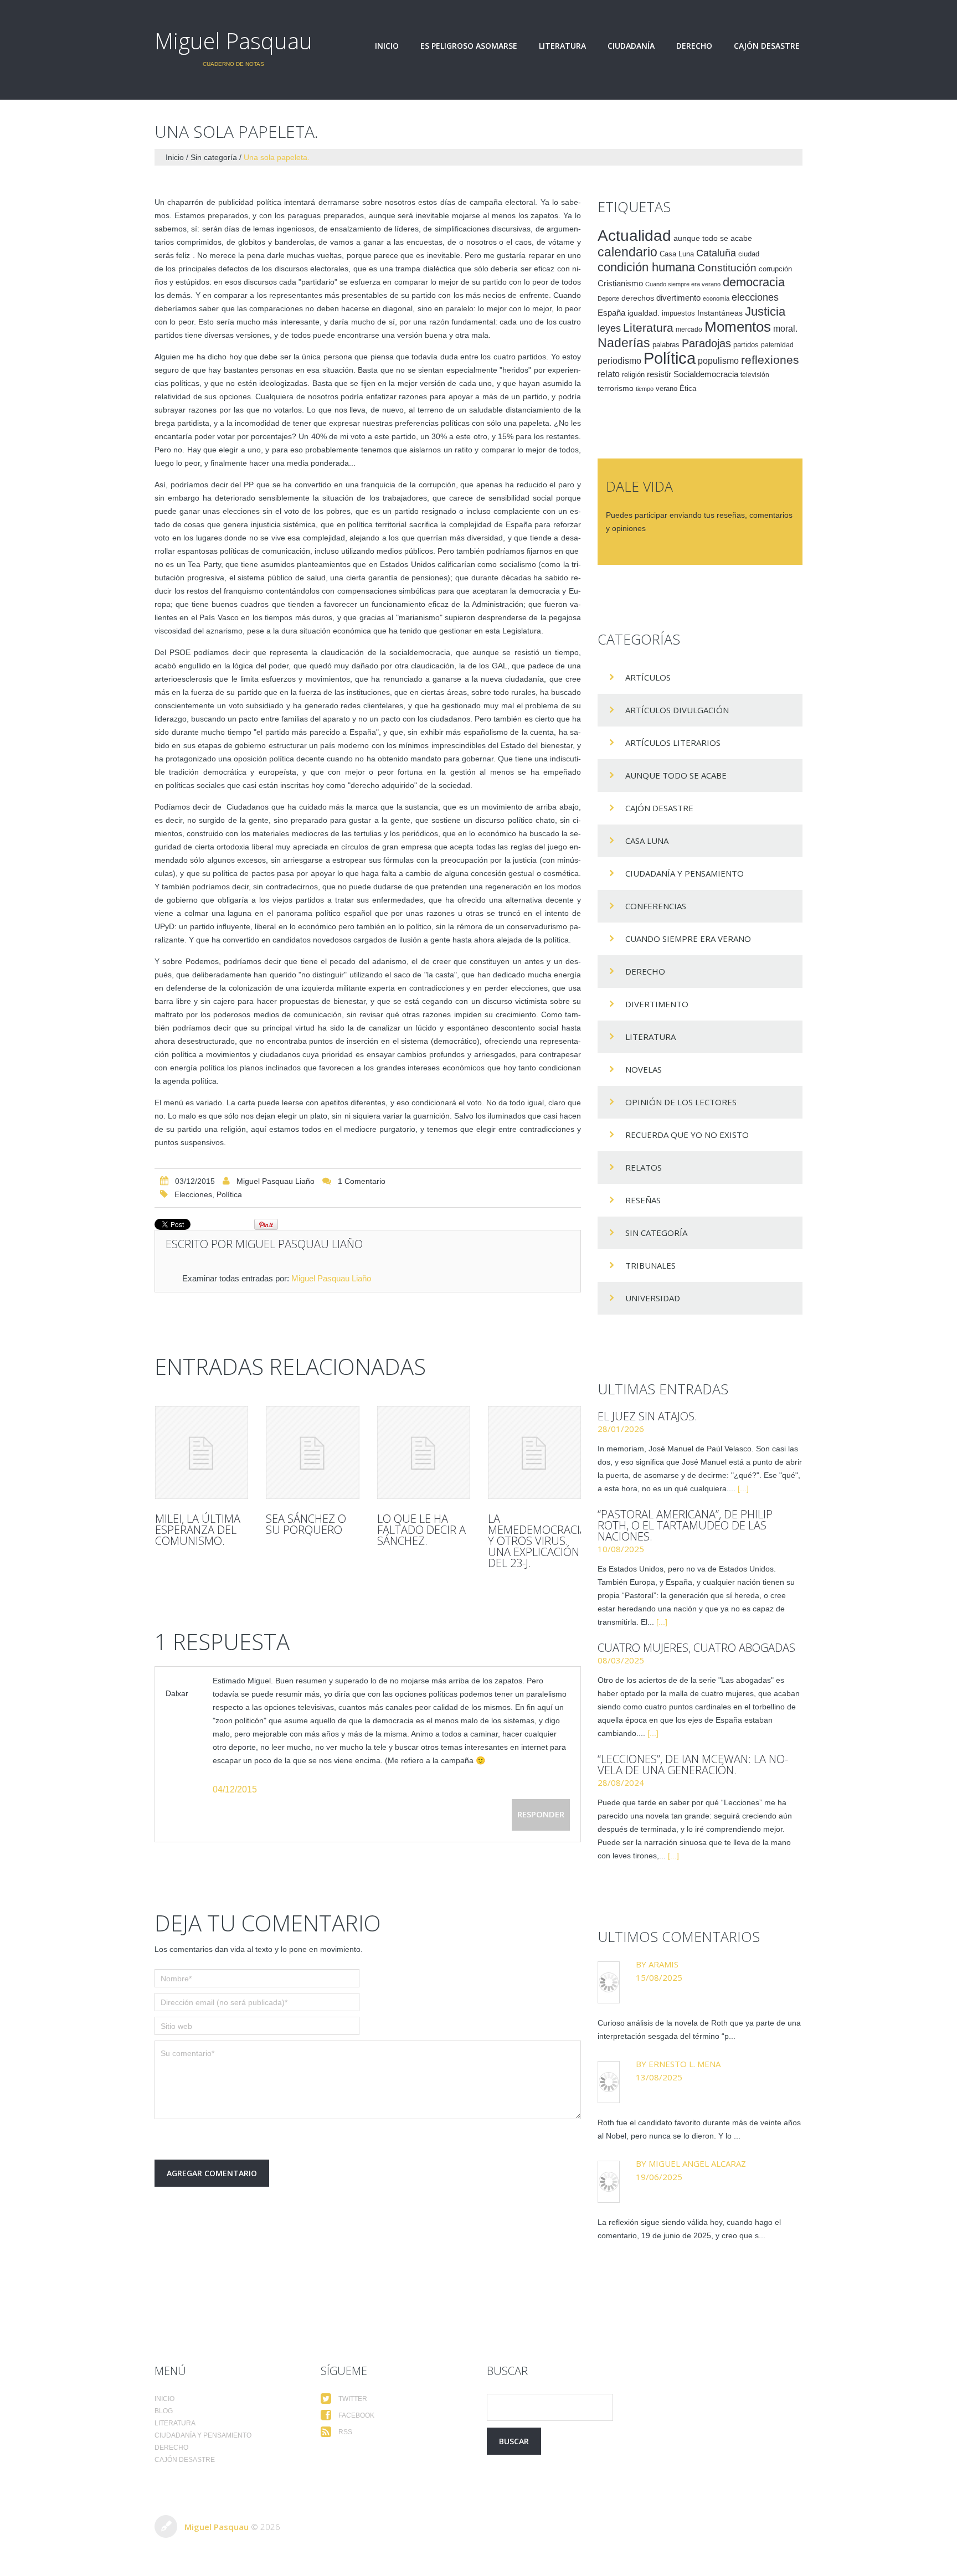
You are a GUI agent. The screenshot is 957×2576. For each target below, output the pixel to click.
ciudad (749, 254)
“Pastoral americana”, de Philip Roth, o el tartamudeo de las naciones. (685, 1525)
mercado (689, 329)
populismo (718, 361)
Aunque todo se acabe (676, 775)
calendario (627, 252)
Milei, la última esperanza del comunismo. (198, 1530)
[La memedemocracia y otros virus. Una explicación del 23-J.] (534, 1452)
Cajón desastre (767, 46)
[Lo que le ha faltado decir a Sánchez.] (424, 1452)
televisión (755, 375)
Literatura (562, 46)
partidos (746, 345)
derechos (638, 298)
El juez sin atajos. (647, 1416)
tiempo (645, 389)
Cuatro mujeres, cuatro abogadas (696, 1648)
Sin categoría (214, 157)
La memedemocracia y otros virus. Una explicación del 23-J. (537, 1541)
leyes (609, 328)
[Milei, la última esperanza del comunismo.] (202, 1452)
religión (633, 375)
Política (229, 1194)
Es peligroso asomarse (469, 46)
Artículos (648, 677)
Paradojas (706, 343)
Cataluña (716, 253)
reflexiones (770, 360)
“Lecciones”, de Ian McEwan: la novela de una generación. (693, 1764)
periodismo (619, 361)
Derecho (694, 46)
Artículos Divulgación (677, 710)
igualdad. (644, 313)
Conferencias (656, 906)
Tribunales (650, 1265)
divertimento (678, 298)
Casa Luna (677, 254)
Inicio (387, 46)
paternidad (777, 345)
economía (716, 298)
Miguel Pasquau (233, 41)
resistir (659, 374)
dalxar (177, 1693)
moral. (785, 328)
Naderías (624, 343)
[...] (743, 1488)
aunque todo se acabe (713, 238)
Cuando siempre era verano (683, 284)
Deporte (608, 298)
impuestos (678, 313)
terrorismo (616, 388)
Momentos (738, 327)
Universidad (653, 1298)
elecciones (193, 1194)
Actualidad (634, 235)
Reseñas (643, 1200)
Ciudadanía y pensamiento (685, 873)
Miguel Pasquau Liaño (276, 1181)
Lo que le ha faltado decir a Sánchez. (421, 1530)
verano (667, 389)
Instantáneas (720, 313)
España (611, 313)
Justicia (765, 311)
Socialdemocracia (706, 374)
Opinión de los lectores (681, 1102)
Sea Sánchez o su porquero (306, 1524)
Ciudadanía (631, 46)
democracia (754, 282)
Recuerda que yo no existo (687, 1135)
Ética (688, 389)
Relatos (644, 1167)
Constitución (727, 268)
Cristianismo (620, 283)
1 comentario (362, 1181)
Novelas (644, 1069)
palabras (666, 345)
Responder (541, 1814)
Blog (164, 2411)
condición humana (646, 267)
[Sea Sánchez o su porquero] (312, 1452)
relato (609, 374)
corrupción (775, 269)
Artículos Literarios (673, 743)
